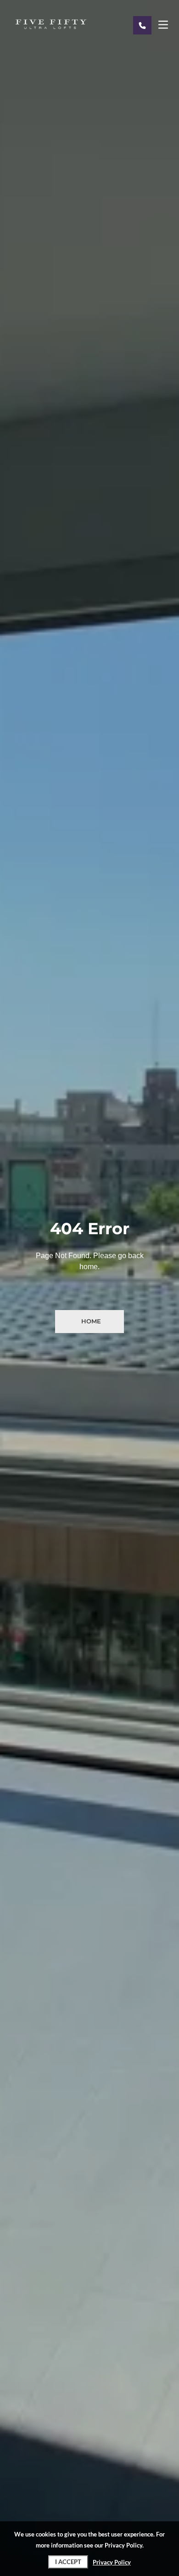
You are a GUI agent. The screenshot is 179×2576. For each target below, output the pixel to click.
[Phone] (142, 25)
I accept (68, 2562)
